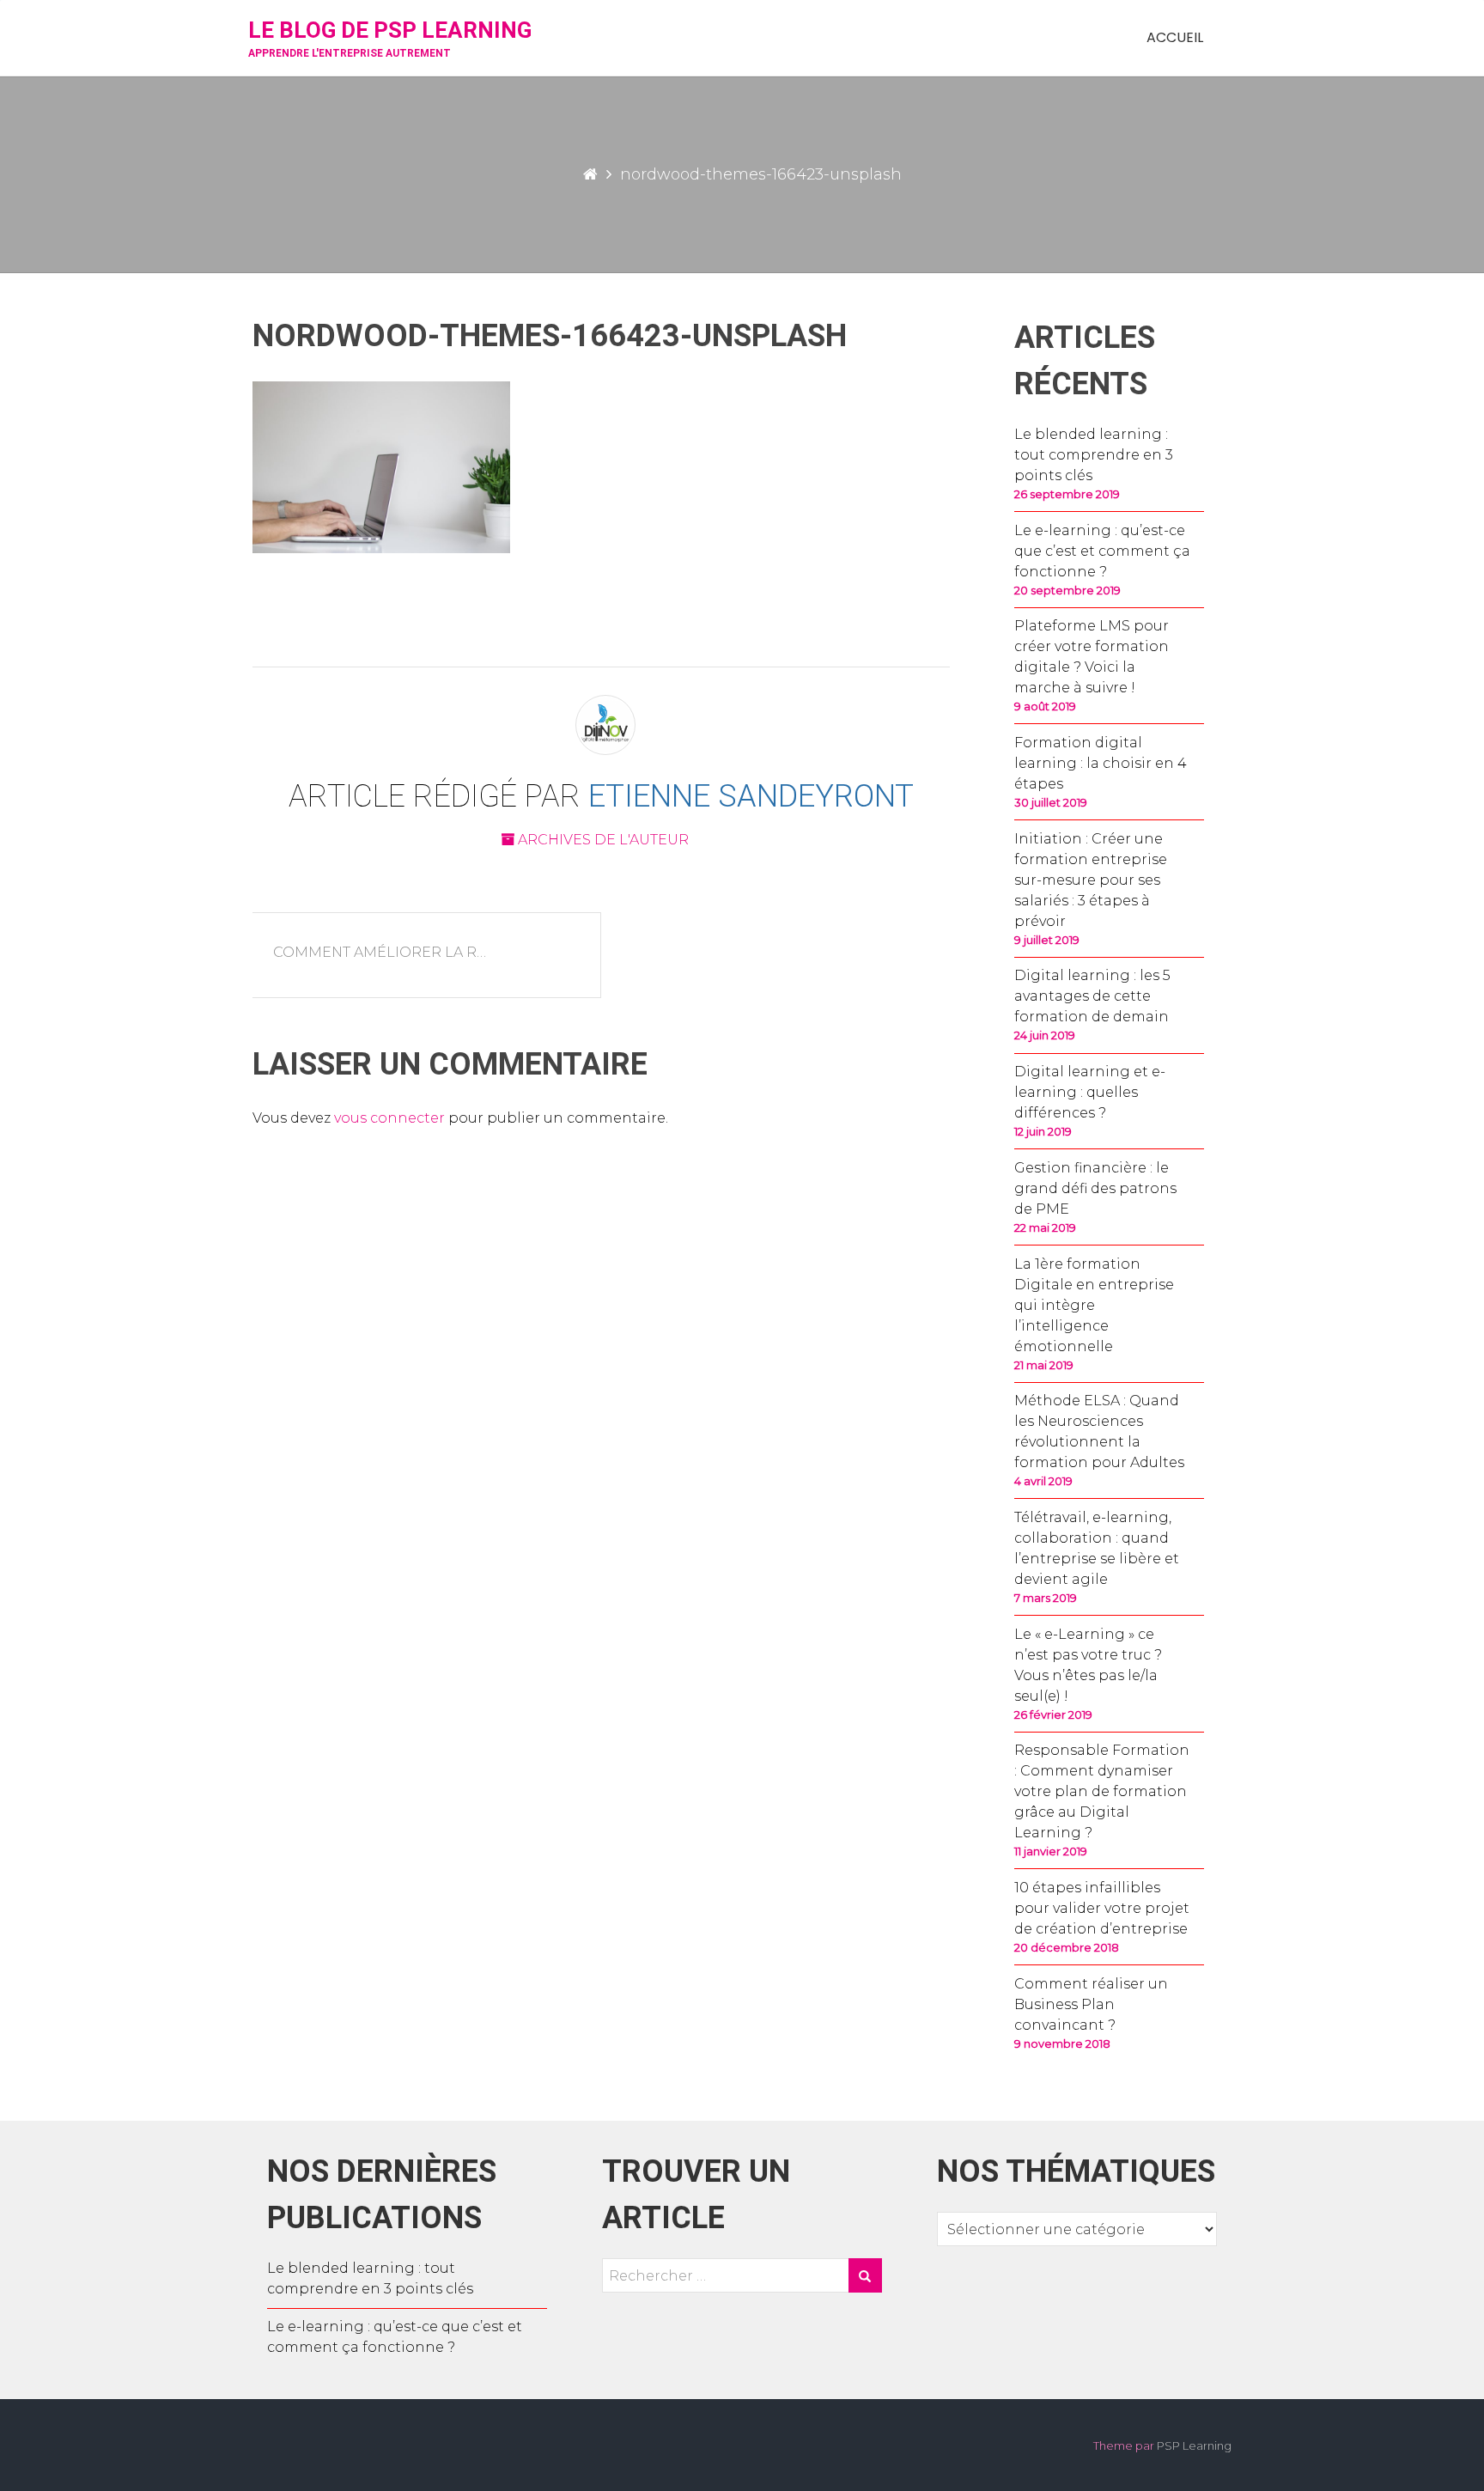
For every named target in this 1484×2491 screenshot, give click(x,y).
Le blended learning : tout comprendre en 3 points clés (1094, 455)
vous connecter (389, 1118)
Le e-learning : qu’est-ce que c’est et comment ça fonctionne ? (1102, 551)
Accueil (1175, 37)
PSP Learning (1194, 2445)
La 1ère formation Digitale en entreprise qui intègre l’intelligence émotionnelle (1094, 1305)
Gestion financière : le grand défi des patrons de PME (1095, 1188)
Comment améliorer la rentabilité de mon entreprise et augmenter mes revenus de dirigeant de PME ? (392, 952)
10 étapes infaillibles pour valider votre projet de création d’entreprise (1102, 1908)
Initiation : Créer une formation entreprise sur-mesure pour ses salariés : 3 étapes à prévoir (1091, 880)
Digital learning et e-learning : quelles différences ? (1090, 1092)
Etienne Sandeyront (751, 796)
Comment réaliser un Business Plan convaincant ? (1091, 2004)
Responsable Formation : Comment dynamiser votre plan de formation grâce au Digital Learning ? (1102, 1791)
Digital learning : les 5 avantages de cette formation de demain (1092, 996)
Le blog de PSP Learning (390, 30)
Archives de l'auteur (602, 840)
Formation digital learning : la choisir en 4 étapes (1101, 763)
